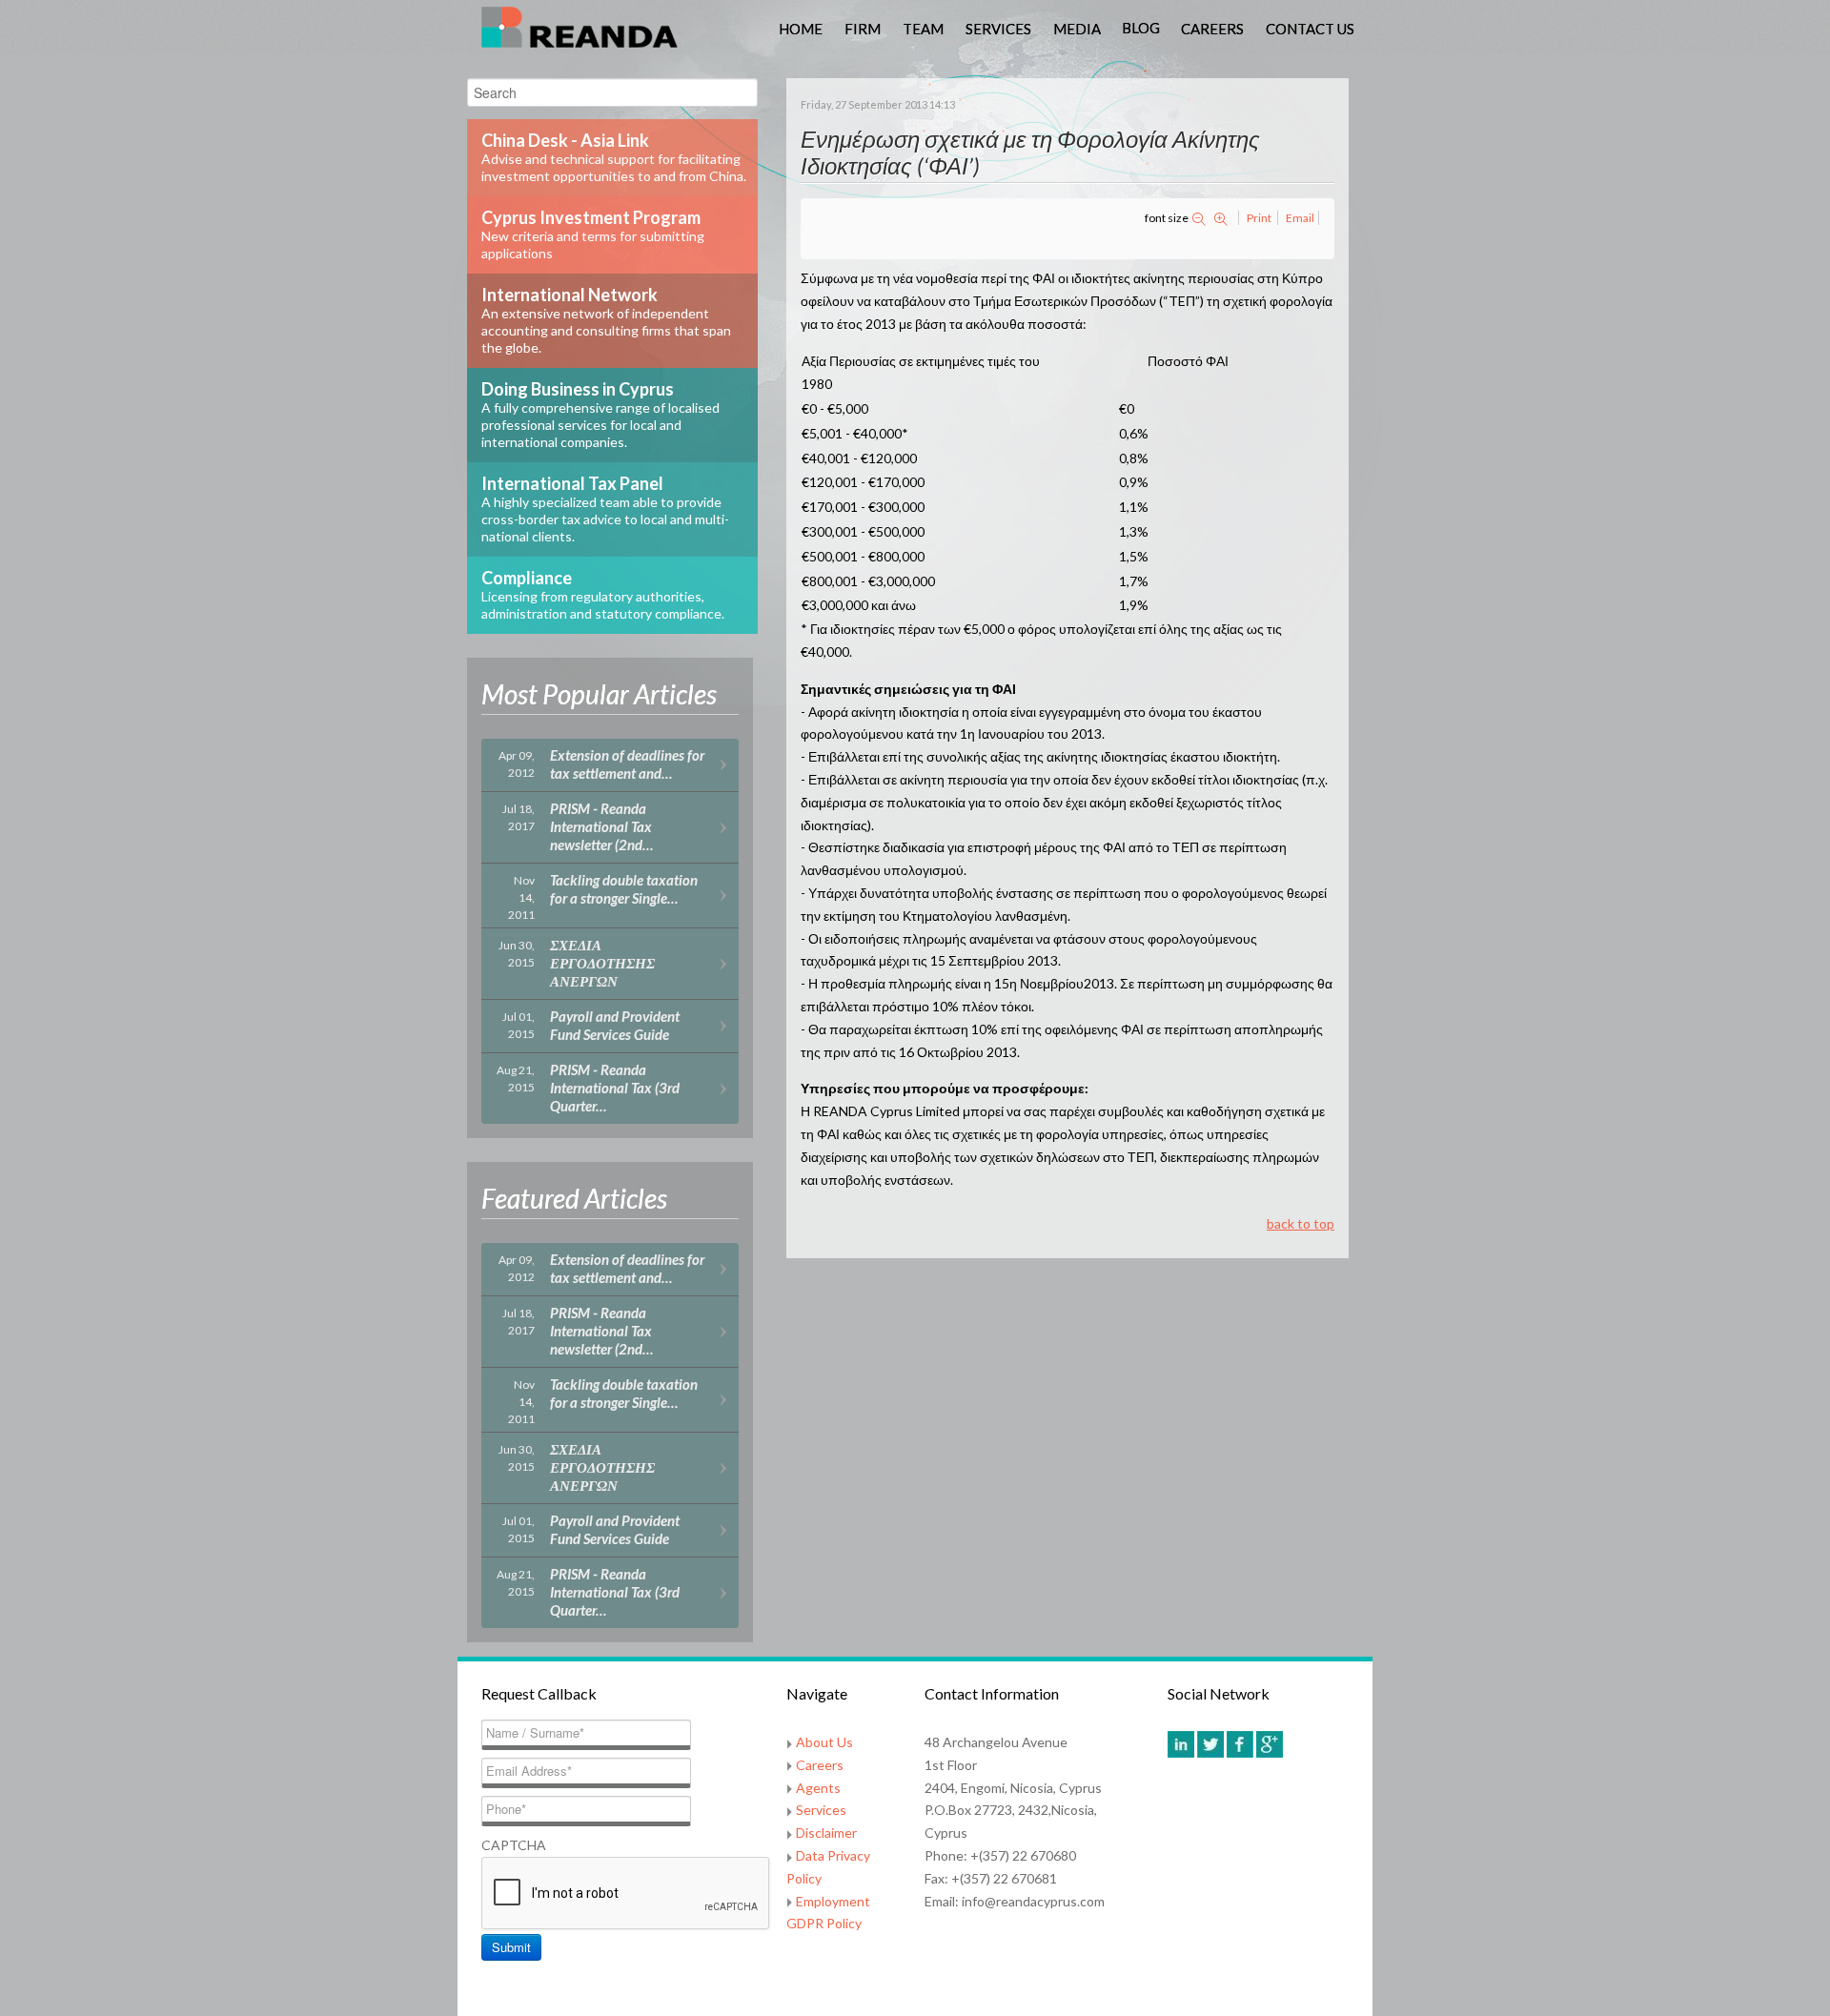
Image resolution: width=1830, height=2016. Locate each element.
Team (923, 29)
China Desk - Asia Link (614, 157)
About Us (824, 1742)
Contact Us (1310, 29)
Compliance (603, 594)
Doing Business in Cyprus (600, 414)
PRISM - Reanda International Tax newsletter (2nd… (601, 826)
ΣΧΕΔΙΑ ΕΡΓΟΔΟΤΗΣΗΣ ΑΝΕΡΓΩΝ (602, 963)
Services (998, 29)
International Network (606, 320)
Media (1077, 29)
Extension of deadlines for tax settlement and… (627, 764)
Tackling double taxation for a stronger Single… (624, 889)
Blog (1141, 28)
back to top (1301, 1223)
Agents (818, 1788)
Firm (863, 29)
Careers (1212, 29)
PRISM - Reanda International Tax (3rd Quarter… (615, 1088)
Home (801, 29)
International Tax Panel (605, 509)
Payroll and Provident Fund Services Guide (615, 1025)
